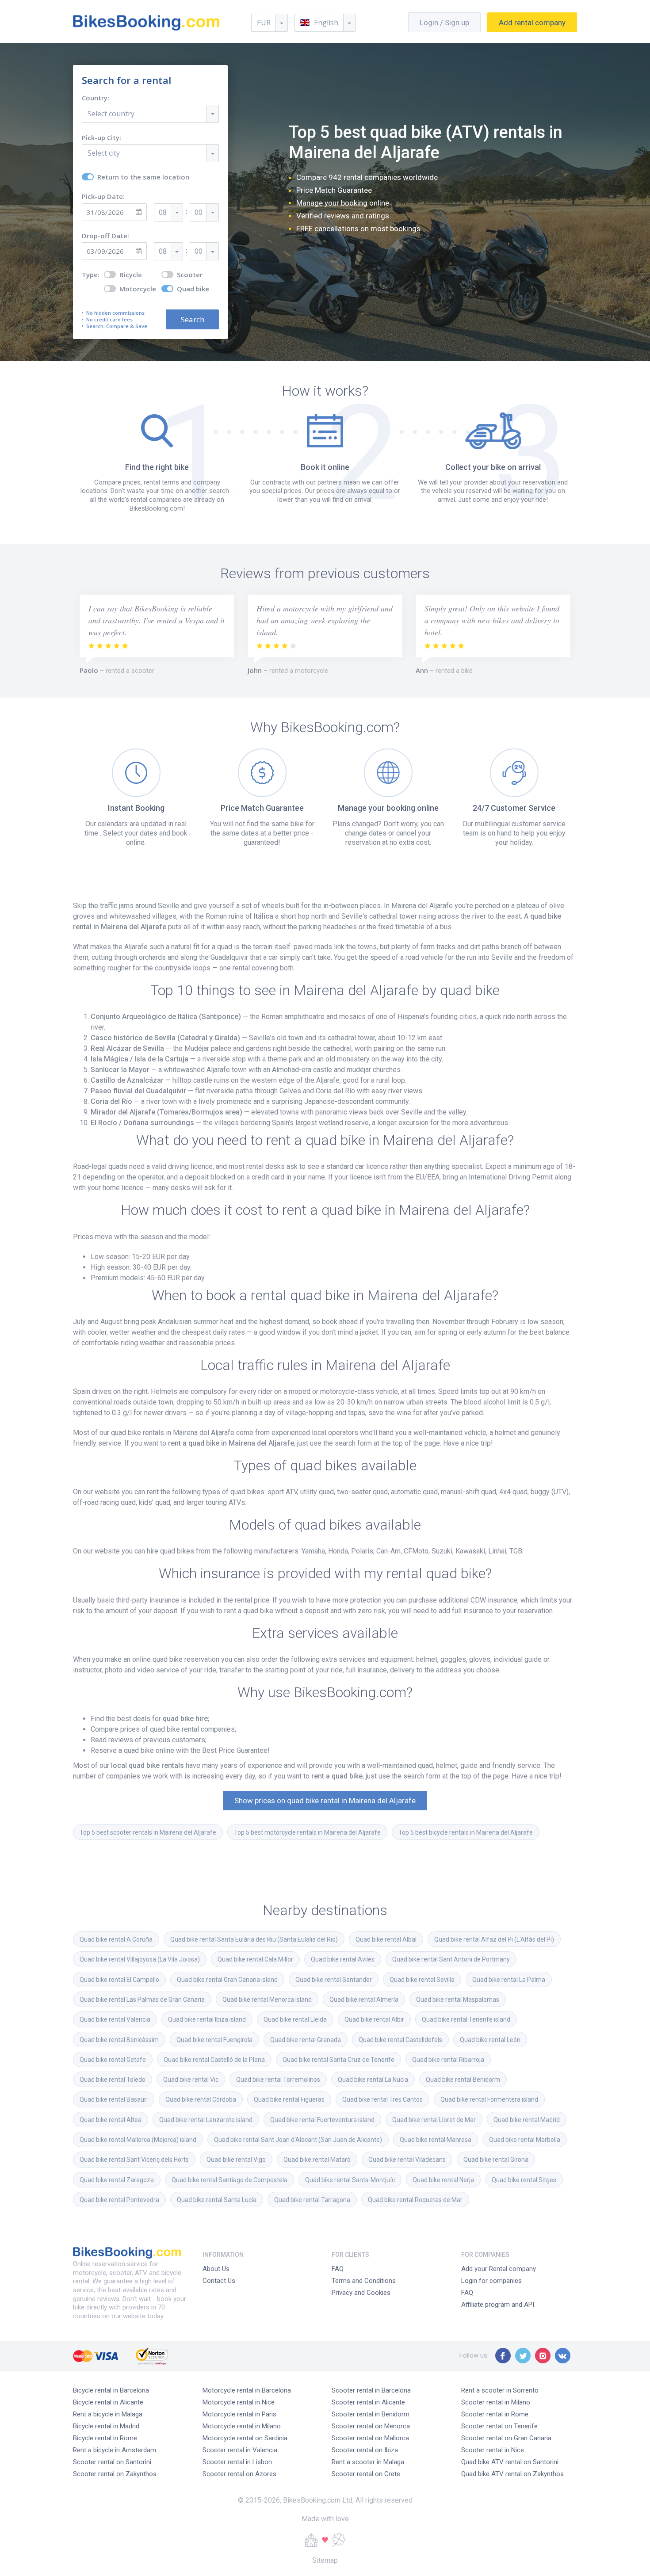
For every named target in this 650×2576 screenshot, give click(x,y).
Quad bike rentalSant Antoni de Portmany (451, 1959)
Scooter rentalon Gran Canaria (506, 2438)
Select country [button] (111, 114)
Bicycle (131, 275)
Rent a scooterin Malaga (368, 2462)
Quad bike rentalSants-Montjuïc (350, 2180)
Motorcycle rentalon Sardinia (245, 2438)
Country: (96, 98)
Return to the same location (143, 177)
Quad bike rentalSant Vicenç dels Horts (134, 2160)
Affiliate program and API (498, 2305)
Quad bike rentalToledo (113, 2080)
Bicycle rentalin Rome (105, 2438)
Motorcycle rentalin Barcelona (247, 2390)
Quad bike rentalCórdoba (201, 2099)
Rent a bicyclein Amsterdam (115, 2450)
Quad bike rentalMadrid (527, 2120)
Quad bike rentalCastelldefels (400, 2040)
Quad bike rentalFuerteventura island (322, 2120)
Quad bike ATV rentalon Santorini (510, 2462)
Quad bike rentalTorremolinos (278, 2080)
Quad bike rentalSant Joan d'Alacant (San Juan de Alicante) (298, 2140)
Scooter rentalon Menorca (371, 2426)
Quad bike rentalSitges (524, 2180)
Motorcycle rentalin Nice (239, 2402)
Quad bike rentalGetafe (113, 2060)
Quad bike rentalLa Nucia (373, 2080)
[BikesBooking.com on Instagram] (543, 2356)
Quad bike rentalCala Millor (255, 1959)
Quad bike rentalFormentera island (489, 2099)
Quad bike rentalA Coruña (116, 1939)
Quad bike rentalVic (191, 2080)
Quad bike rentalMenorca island (267, 2000)
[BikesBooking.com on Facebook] (503, 2356)
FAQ (338, 2269)
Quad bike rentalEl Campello (119, 1980)
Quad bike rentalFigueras (289, 2099)
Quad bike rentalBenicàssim (119, 2040)
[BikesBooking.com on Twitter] (523, 2356)
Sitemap (325, 2560)
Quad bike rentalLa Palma (509, 1980)
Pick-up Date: (103, 197)
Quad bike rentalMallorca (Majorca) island (138, 2140)
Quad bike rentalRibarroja (448, 2060)
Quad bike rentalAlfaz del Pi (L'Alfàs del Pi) (494, 1939)
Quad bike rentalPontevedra (119, 2200)
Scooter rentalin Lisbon (237, 2462)
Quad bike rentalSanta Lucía (217, 2200)
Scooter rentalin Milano (496, 2402)
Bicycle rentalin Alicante (108, 2402)
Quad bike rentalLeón (490, 2040)
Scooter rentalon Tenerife (499, 2426)
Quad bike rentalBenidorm (463, 2080)
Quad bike (193, 289)
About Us (216, 2269)
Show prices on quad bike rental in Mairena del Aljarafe (325, 1801)
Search (193, 319)
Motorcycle (138, 289)
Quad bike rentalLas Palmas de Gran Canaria (142, 2000)
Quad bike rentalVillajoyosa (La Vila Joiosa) (140, 1959)
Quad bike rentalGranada (306, 2040)
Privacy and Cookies (361, 2293)
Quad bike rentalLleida (295, 2019)
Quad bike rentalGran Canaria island (227, 1980)
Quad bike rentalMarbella (525, 2140)
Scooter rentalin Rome (495, 2414)
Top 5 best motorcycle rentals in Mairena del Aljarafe (307, 1832)
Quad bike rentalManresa (436, 2140)
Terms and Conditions (364, 2281)
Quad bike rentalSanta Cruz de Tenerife (338, 2060)
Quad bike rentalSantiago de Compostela (229, 2180)
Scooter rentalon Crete (366, 2474)
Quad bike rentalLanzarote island (206, 2120)
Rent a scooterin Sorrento (500, 2390)
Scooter (190, 275)
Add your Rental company (499, 2269)
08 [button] (163, 212)
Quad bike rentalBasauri (114, 2099)
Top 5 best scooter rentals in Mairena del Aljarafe (148, 1832)
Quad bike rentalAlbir (374, 2019)
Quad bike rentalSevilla (422, 1980)
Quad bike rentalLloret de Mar (434, 2120)
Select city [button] (104, 153)
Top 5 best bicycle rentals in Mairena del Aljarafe (466, 1832)
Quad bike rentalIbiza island (207, 2019)
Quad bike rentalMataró (317, 2160)
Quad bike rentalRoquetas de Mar (415, 2200)
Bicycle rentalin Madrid (106, 2426)
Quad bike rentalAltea (111, 2120)
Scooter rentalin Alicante (368, 2402)
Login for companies (491, 2281)
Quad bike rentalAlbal (386, 1939)
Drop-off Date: (105, 236)
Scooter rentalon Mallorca (370, 2438)
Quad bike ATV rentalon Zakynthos (512, 2474)
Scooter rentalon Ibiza (365, 2450)
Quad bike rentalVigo (236, 2160)
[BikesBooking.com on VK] (563, 2356)
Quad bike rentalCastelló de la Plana (214, 2060)
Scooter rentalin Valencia (240, 2450)
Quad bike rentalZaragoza (117, 2180)
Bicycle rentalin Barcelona (111, 2390)
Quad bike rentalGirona (496, 2160)
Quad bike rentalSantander (334, 1980)
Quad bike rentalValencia (115, 2019)
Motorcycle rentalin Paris (239, 2414)
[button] (325, 23)
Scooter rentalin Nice (493, 2450)
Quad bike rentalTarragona (312, 2200)
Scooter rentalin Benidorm (371, 2414)
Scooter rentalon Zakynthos (115, 2474)
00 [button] (199, 212)
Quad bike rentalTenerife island (466, 2019)
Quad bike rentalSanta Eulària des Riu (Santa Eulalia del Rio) (254, 1939)
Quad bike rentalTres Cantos (382, 2099)
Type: (91, 275)
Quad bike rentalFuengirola (214, 2040)
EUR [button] (264, 23)
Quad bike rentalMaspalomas (458, 2000)
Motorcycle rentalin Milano (242, 2426)
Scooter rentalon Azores (239, 2474)
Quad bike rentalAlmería (364, 2000)
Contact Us (219, 2281)
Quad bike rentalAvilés (343, 1959)
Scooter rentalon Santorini (112, 2462)
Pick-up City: (101, 138)
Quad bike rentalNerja (443, 2180)
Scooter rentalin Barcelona (371, 2390)
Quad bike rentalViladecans (407, 2160)
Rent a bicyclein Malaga (108, 2414)
